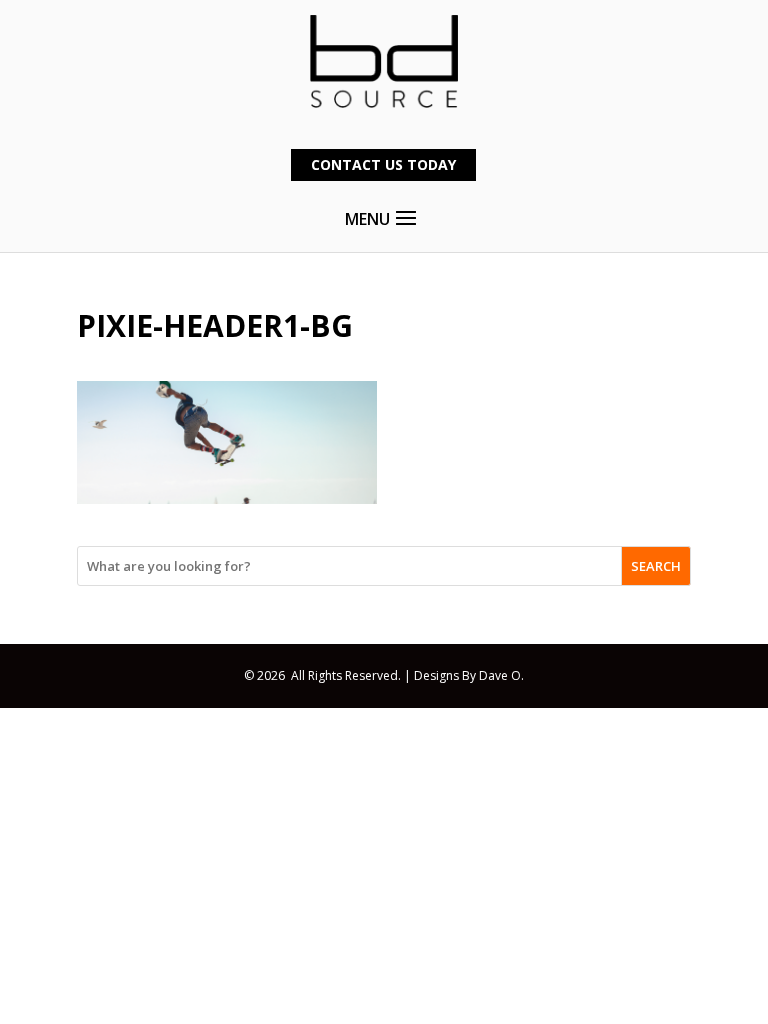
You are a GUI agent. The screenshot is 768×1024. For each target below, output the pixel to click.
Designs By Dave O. (469, 675)
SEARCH (656, 566)
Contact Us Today (383, 164)
